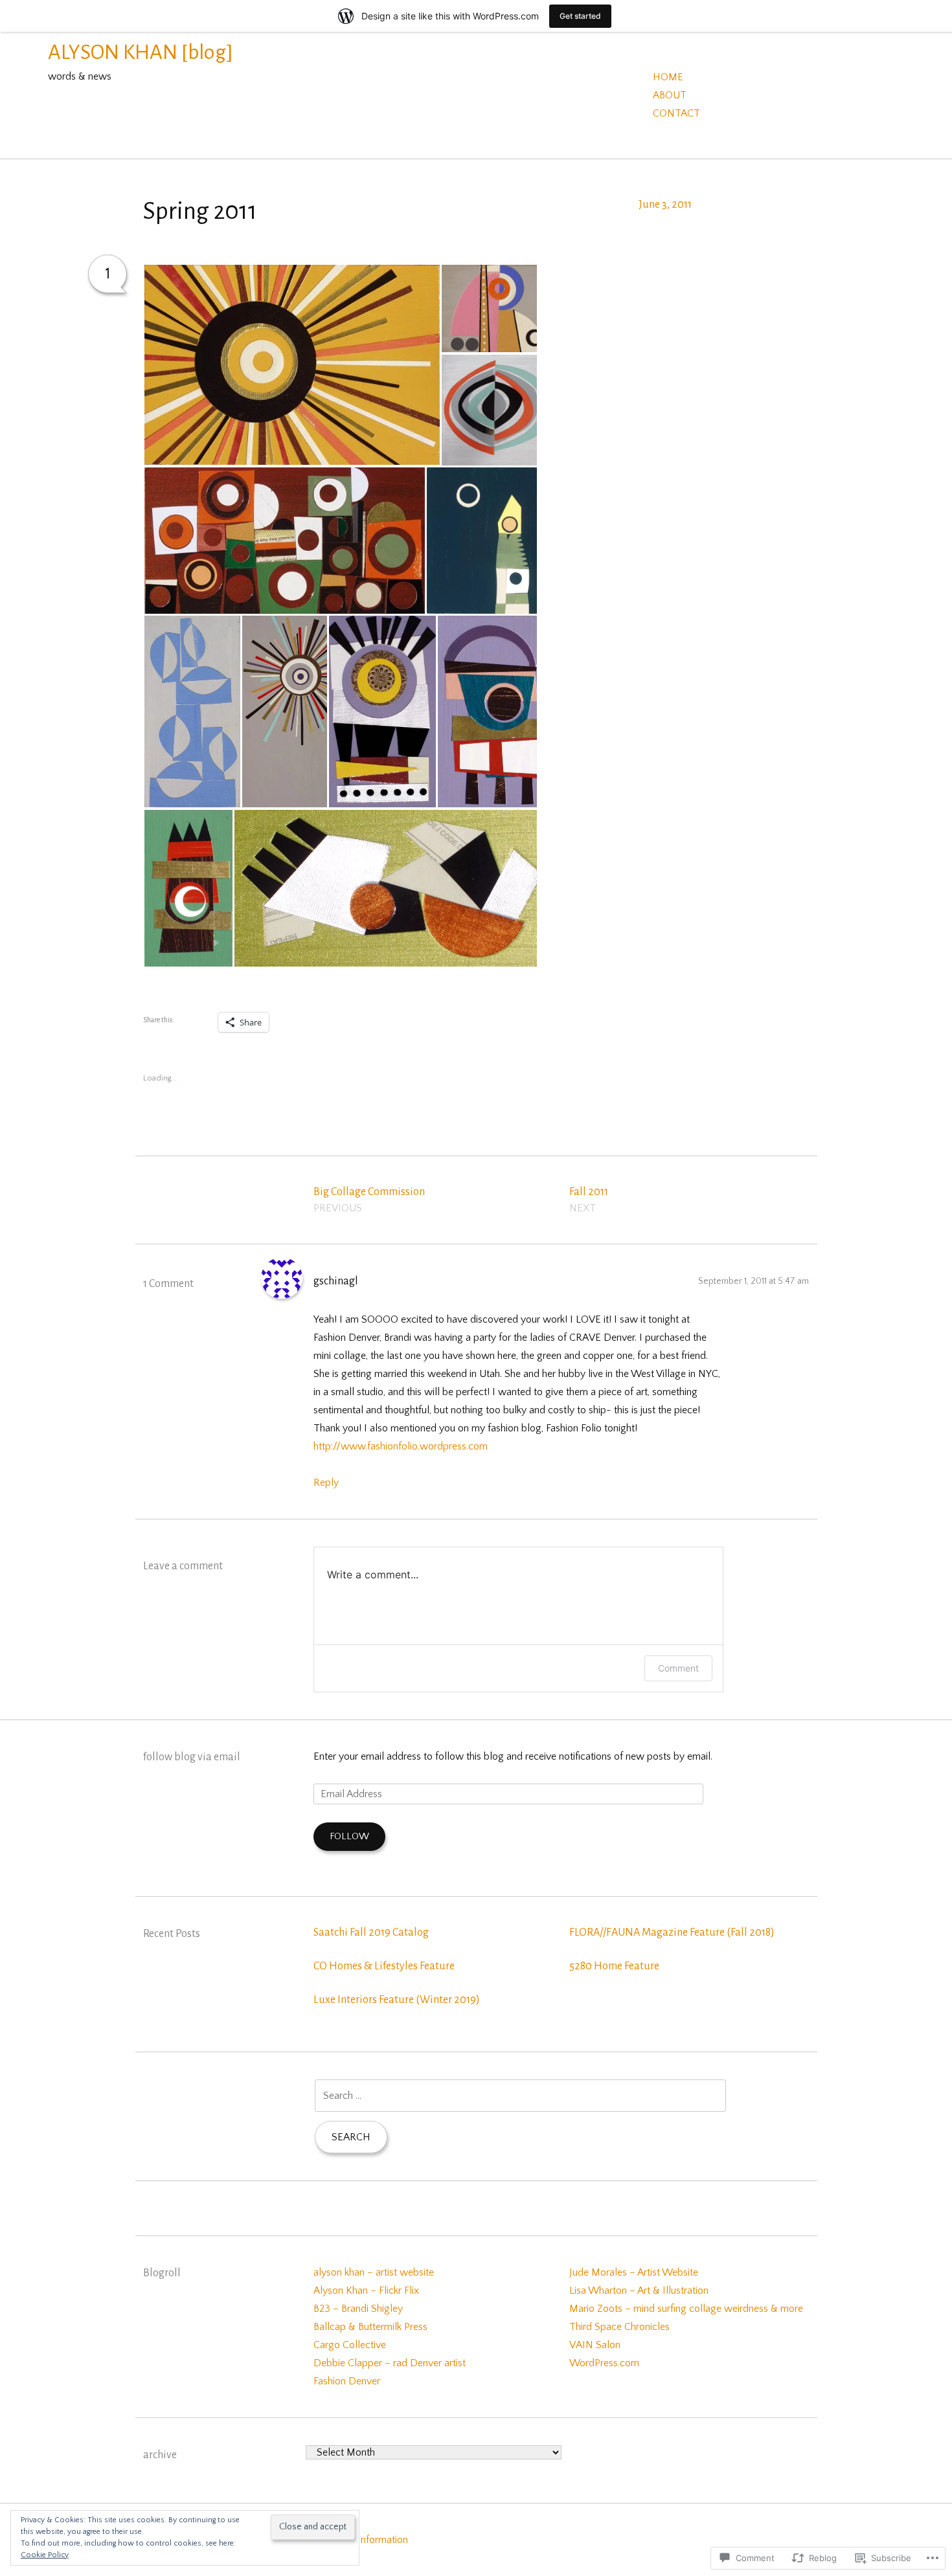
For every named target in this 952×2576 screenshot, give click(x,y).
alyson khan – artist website (374, 2272)
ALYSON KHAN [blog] (141, 52)
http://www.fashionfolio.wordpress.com (401, 1446)
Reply (326, 1483)
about (670, 95)
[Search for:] (520, 2096)
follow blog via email (192, 1757)
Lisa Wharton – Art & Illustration (639, 2290)
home (668, 77)
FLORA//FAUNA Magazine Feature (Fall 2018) (672, 1932)
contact (676, 113)
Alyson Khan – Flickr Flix (366, 2290)
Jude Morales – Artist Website (634, 2272)
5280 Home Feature (614, 1966)
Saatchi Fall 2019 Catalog (371, 1932)
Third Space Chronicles (619, 2327)
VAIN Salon (595, 2345)
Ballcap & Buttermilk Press (370, 2327)
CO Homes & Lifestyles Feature (384, 1966)
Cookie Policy (45, 2555)
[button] (292, 365)
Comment (678, 1668)
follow (349, 1836)
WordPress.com (604, 2363)
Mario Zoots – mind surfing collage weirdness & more (686, 2309)
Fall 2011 (589, 1200)
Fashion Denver (347, 2381)
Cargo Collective (350, 2345)
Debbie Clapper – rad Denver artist (390, 2363)
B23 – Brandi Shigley (358, 2309)
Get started (580, 16)
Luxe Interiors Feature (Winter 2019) (397, 2000)
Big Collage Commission (369, 1200)
